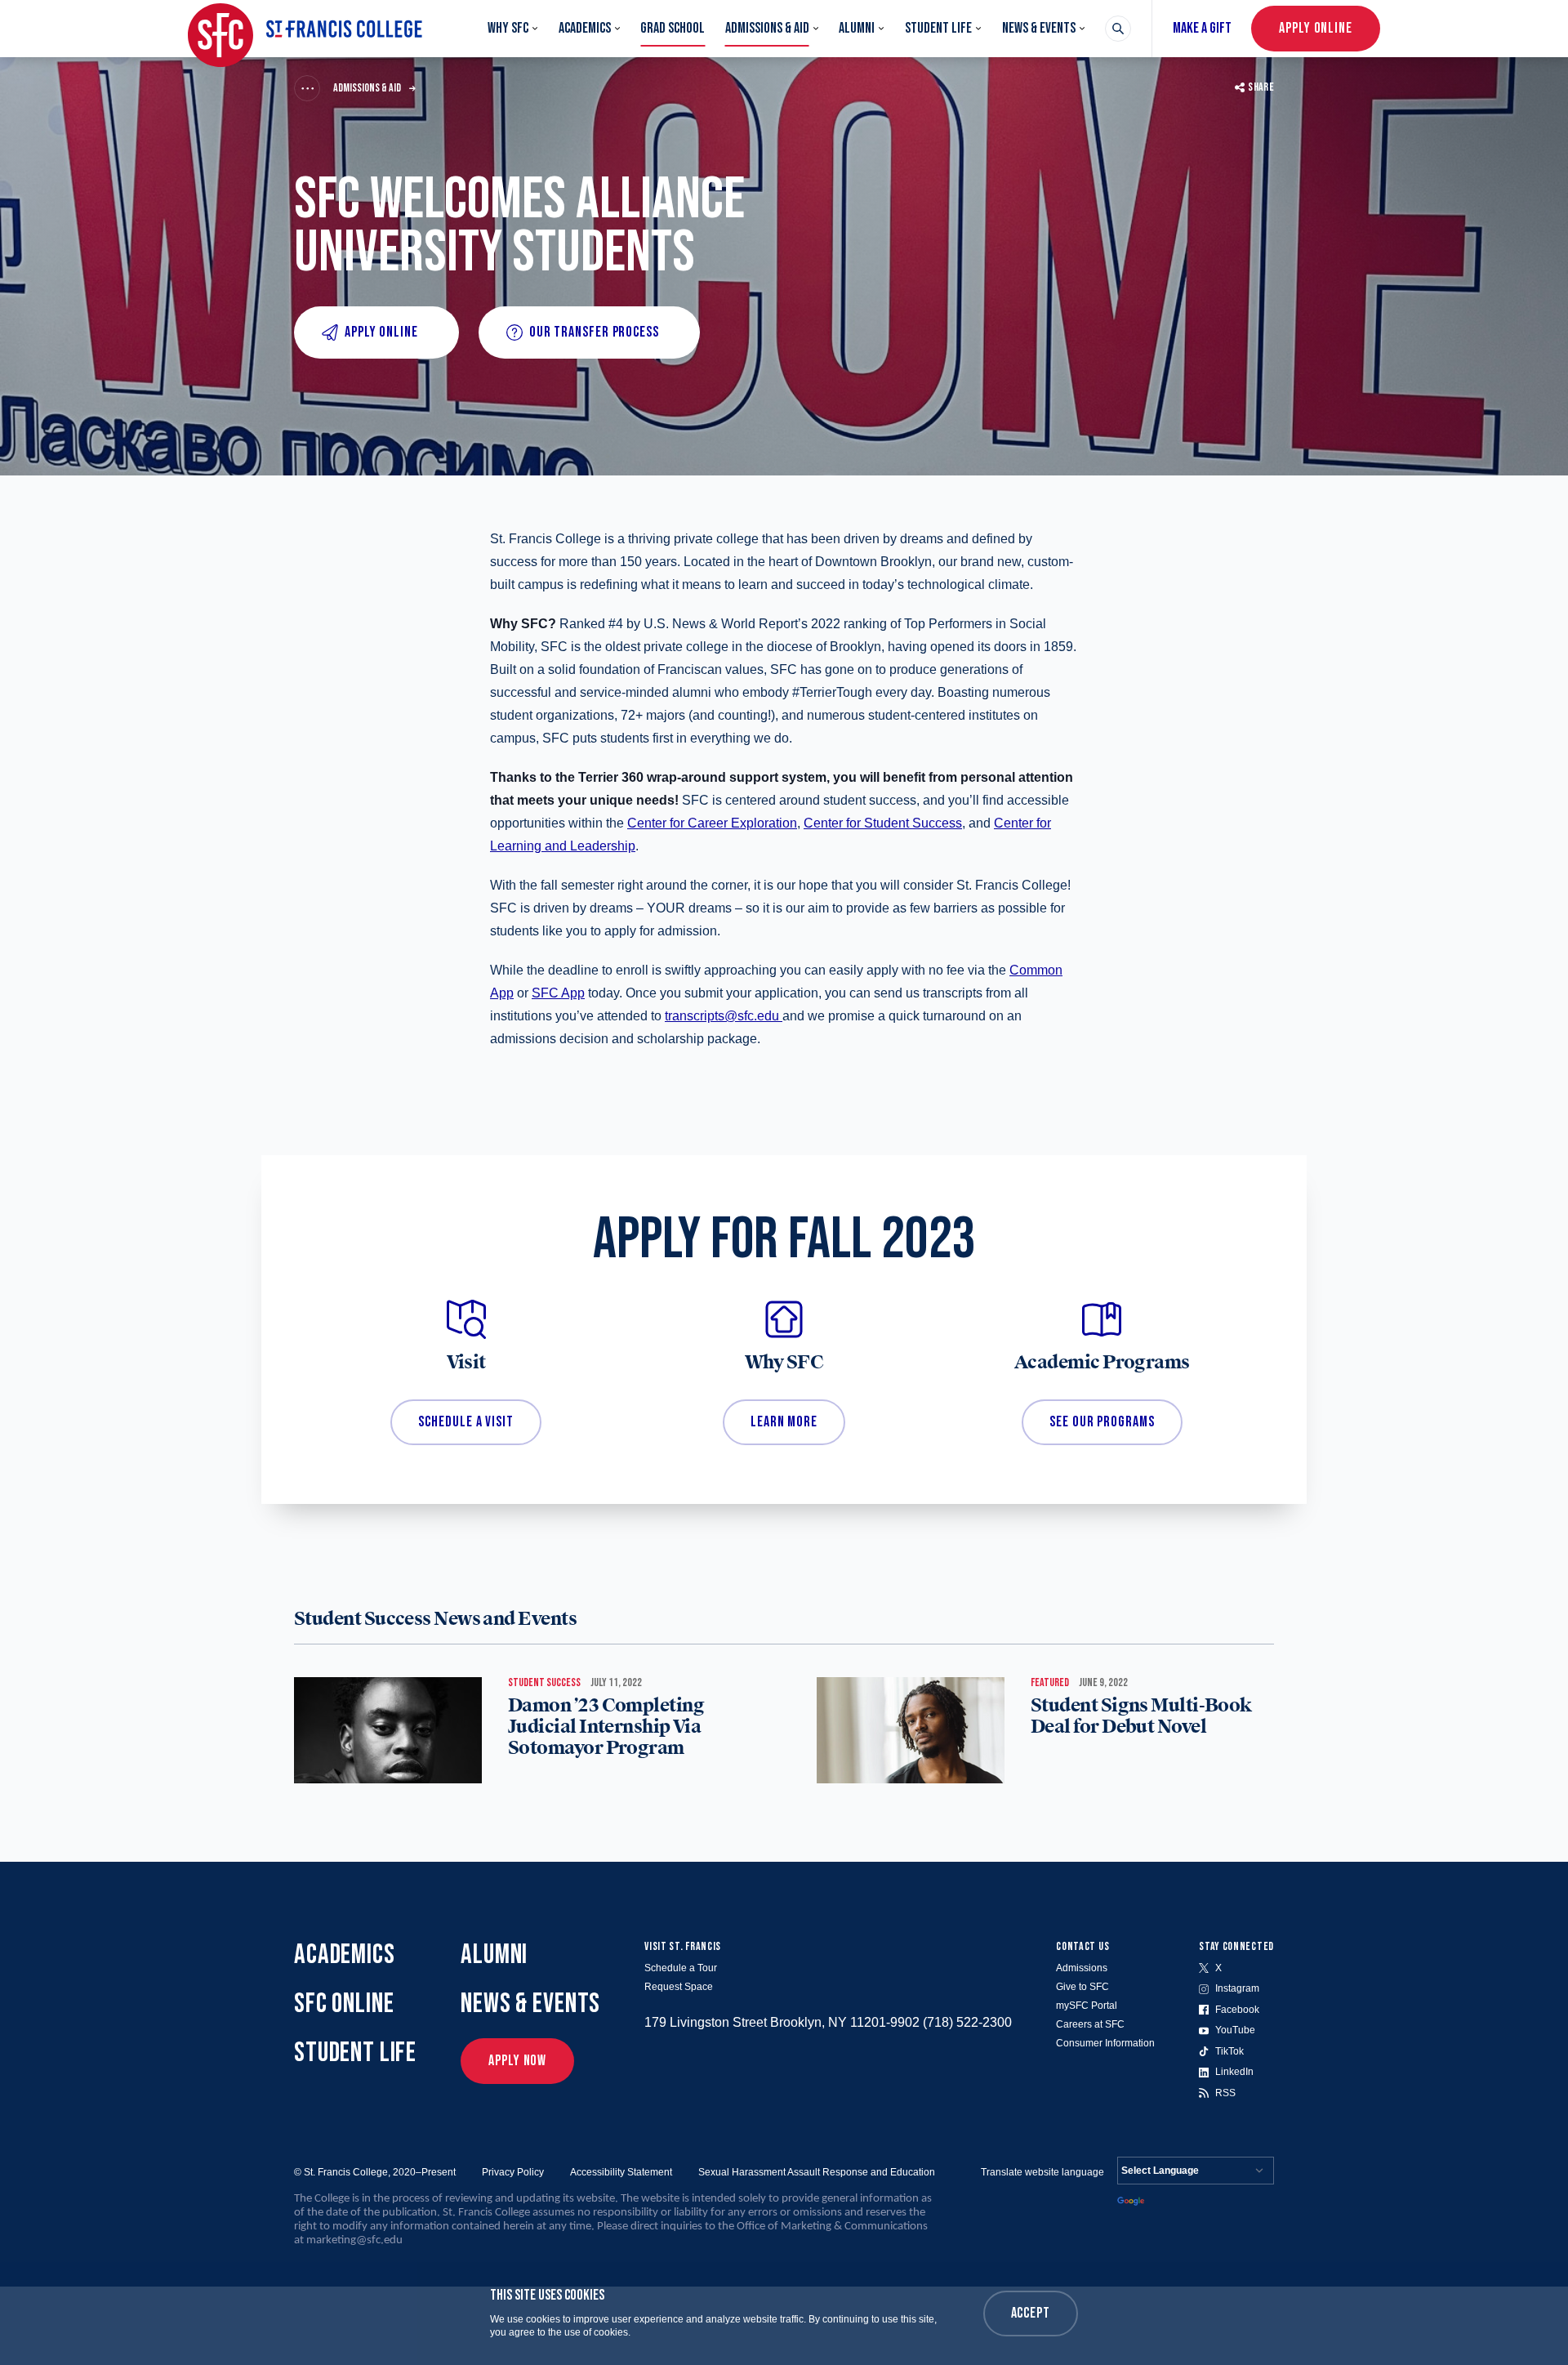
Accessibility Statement (621, 2172)
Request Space (679, 1987)
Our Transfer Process (594, 332)
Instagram (1237, 1988)
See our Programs (1102, 1422)
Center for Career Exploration (712, 823)
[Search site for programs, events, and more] (1118, 29)
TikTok (1229, 2051)
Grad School (673, 28)
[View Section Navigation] (307, 88)
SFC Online (344, 2004)
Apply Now (517, 2061)
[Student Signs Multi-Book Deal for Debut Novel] (911, 1730)
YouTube (1235, 2030)
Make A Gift (1202, 28)
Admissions (1082, 1968)
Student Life (938, 28)
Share (1261, 87)
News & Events (1039, 28)
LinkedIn (1234, 2072)
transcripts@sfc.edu (722, 1016)
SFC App (558, 993)
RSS (1225, 2093)
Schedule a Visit (465, 1422)
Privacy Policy (513, 2172)
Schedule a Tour (681, 1968)
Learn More (784, 1422)
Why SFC (508, 28)
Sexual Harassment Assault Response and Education (817, 2172)
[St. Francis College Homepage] (305, 29)
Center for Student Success (883, 823)
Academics (585, 28)
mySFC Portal (1087, 2006)
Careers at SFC (1090, 2024)
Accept (1031, 2313)
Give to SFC (1082, 1987)
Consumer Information (1105, 2043)
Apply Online (1316, 28)
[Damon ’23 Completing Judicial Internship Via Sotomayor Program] (388, 1730)
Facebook (1237, 2010)
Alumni (857, 28)
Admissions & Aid (767, 28)
